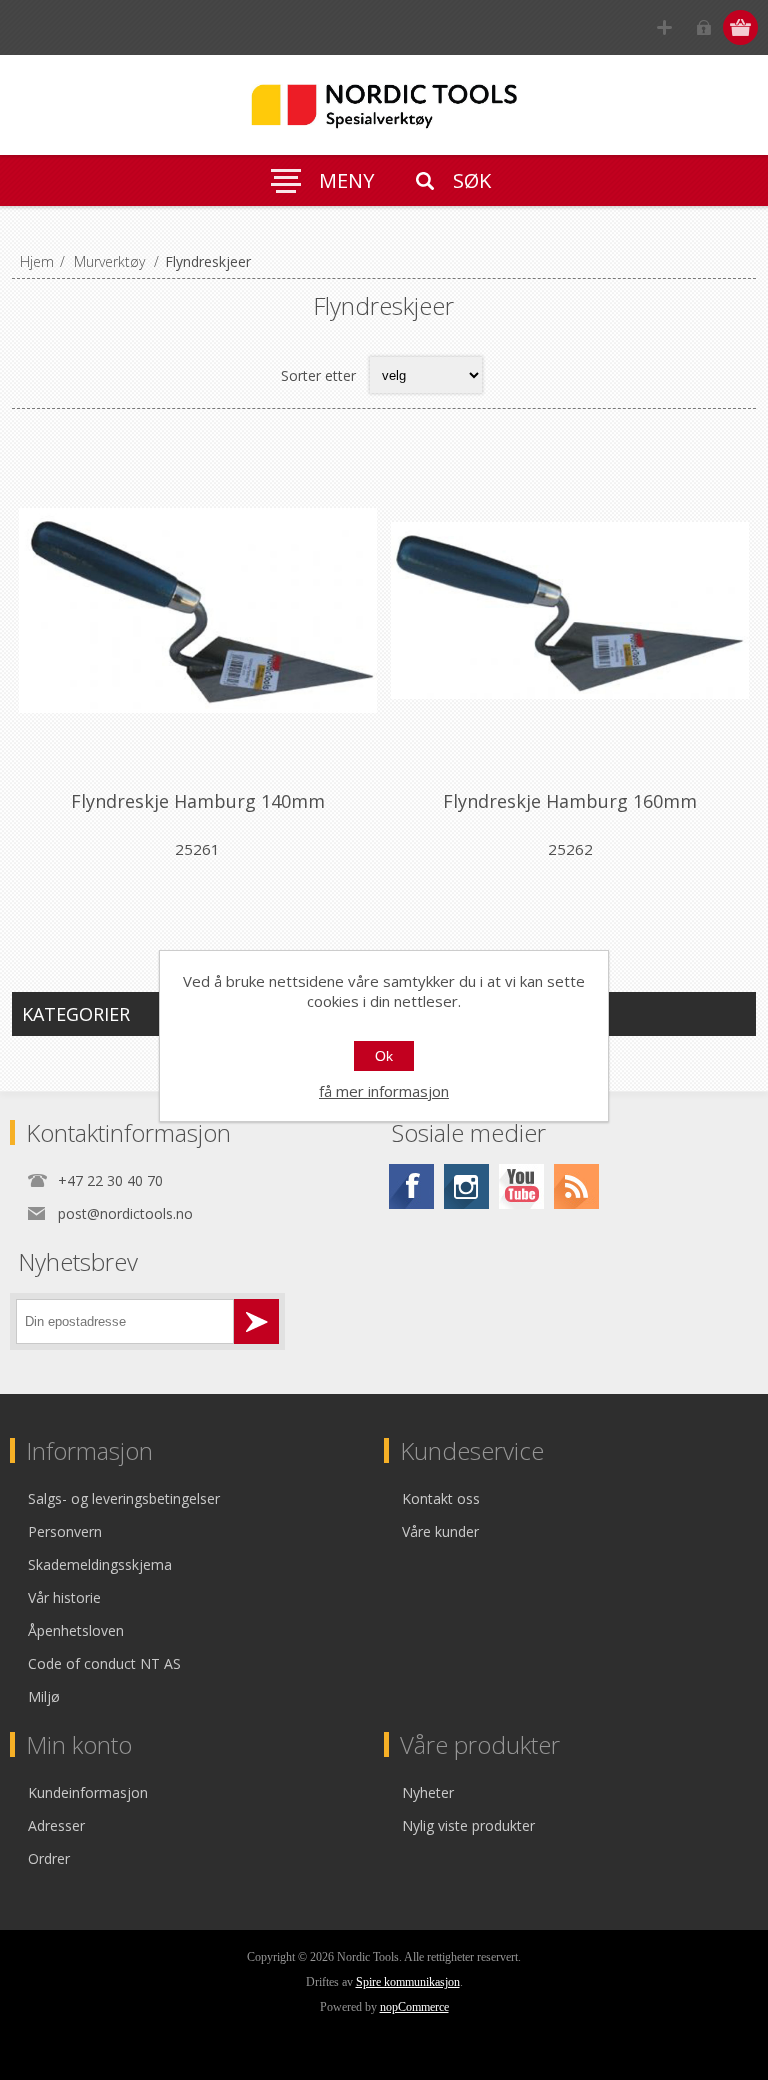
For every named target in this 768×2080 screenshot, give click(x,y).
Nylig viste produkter (468, 1825)
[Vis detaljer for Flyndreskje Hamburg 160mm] (570, 610)
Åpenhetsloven (76, 1630)
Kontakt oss (441, 1498)
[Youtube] (521, 1186)
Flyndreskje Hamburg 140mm (198, 801)
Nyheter (428, 1792)
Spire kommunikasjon (408, 1982)
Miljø (44, 1696)
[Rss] (576, 1186)
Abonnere (256, 1321)
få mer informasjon (384, 1091)
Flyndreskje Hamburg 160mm (570, 801)
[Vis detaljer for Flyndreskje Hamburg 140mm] (198, 610)
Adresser (56, 1825)
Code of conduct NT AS (104, 1663)
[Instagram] (466, 1186)
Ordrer (49, 1858)
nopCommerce (414, 2007)
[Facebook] (411, 1186)
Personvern (65, 1531)
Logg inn (703, 27)
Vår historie (64, 1597)
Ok (384, 1056)
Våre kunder (440, 1531)
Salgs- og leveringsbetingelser (124, 1498)
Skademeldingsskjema (100, 1564)
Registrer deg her (664, 27)
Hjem (37, 261)
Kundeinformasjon (88, 1792)
